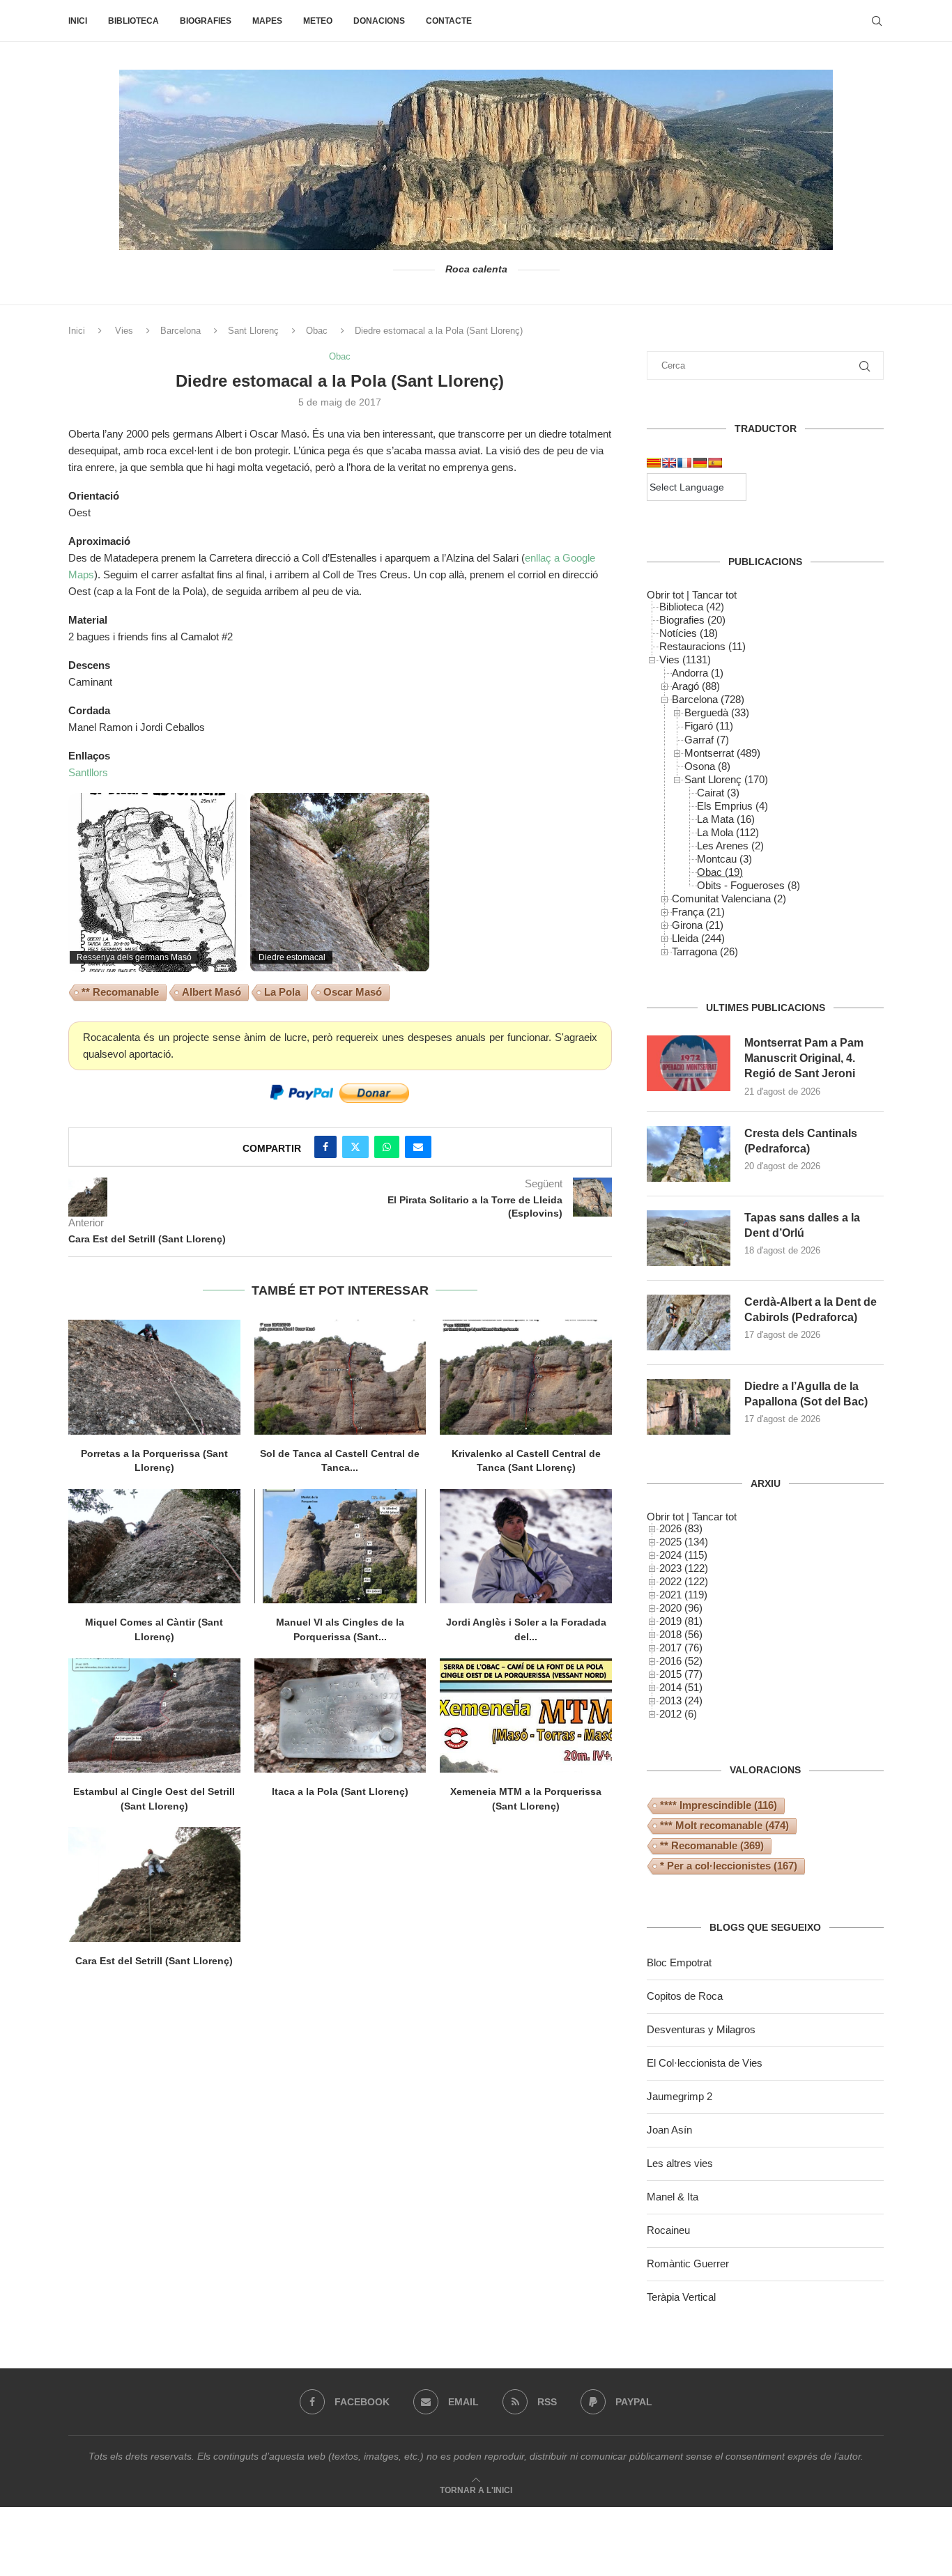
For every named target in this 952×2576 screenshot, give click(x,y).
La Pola (282, 992)
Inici (78, 21)
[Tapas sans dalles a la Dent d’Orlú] (689, 1238)
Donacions (379, 21)
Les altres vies (680, 2163)
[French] (684, 463)
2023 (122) (684, 1568)
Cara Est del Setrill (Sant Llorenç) (154, 1961)
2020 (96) (681, 1608)
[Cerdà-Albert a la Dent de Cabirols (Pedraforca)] (689, 1322)
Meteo (318, 21)
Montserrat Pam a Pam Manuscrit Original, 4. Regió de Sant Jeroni (804, 1058)
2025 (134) (684, 1542)
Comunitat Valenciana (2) (729, 898)
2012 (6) (678, 1714)
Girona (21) (698, 925)
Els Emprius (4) (732, 806)
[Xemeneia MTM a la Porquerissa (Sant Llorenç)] (526, 1715)
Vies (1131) (685, 660)
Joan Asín (669, 2130)
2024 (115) (683, 1555)
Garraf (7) (707, 740)
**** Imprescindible (719, 1805)
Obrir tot (665, 595)
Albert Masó (212, 992)
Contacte (449, 21)
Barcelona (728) (708, 699)
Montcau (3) (724, 859)
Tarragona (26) (705, 951)
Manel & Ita (673, 2197)
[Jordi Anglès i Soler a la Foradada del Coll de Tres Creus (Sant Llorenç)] (526, 1546)
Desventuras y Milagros (701, 2029)
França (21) (698, 912)
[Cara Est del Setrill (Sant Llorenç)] (154, 1884)
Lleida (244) (698, 938)
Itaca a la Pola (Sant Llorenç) (340, 1791)
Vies (124, 331)
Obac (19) (720, 872)
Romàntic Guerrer (688, 2263)
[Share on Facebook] (325, 1147)
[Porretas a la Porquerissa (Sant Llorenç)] (154, 1377)
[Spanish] (715, 463)
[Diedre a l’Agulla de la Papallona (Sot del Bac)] (689, 1407)
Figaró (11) (709, 726)
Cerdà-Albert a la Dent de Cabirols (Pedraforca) (811, 1310)
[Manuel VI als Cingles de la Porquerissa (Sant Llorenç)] (340, 1546)
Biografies (206, 21)
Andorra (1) (698, 673)
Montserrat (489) (722, 753)
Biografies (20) (692, 620)
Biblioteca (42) (692, 607)
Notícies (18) (689, 633)
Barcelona (181, 331)
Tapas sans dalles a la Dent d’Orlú (802, 1225)
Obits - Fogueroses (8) (748, 885)
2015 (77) (681, 1674)
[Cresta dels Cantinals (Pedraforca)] (689, 1154)
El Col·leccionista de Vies (705, 2063)
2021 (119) (683, 1595)
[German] (700, 463)
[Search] (877, 21)
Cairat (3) (718, 793)
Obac (317, 331)
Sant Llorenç (253, 331)
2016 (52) (681, 1661)
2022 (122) (684, 1581)
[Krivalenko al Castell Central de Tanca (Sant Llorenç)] (526, 1377)
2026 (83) (681, 1528)
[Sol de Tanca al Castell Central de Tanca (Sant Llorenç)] (340, 1377)
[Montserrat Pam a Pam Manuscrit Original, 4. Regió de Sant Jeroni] (689, 1063)
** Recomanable (120, 992)
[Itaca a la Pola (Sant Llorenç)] (340, 1715)
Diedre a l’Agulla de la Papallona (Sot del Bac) (806, 1394)
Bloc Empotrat (679, 1962)
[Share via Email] (418, 1147)
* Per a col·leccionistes (729, 1866)
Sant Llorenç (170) (726, 779)
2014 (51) (681, 1687)
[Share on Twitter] (355, 1147)
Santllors (88, 772)
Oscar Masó (353, 992)
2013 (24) (681, 1700)
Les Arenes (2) (730, 846)
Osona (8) (707, 766)
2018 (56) (681, 1634)
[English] (669, 463)
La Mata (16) (726, 819)
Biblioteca (133, 21)
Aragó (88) (696, 686)
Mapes (267, 21)
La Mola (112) (728, 832)
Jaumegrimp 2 (680, 2096)
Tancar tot (714, 595)
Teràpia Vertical (681, 2297)
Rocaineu (668, 2230)
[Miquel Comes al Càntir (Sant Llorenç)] (154, 1546)
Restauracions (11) (703, 646)
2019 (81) (681, 1621)
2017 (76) (681, 1648)
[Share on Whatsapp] (387, 1147)
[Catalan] (654, 463)
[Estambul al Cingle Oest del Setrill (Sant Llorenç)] (154, 1715)
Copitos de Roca (685, 1996)
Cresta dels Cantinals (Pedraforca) (801, 1141)
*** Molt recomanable (724, 1825)
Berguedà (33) (717, 712)
